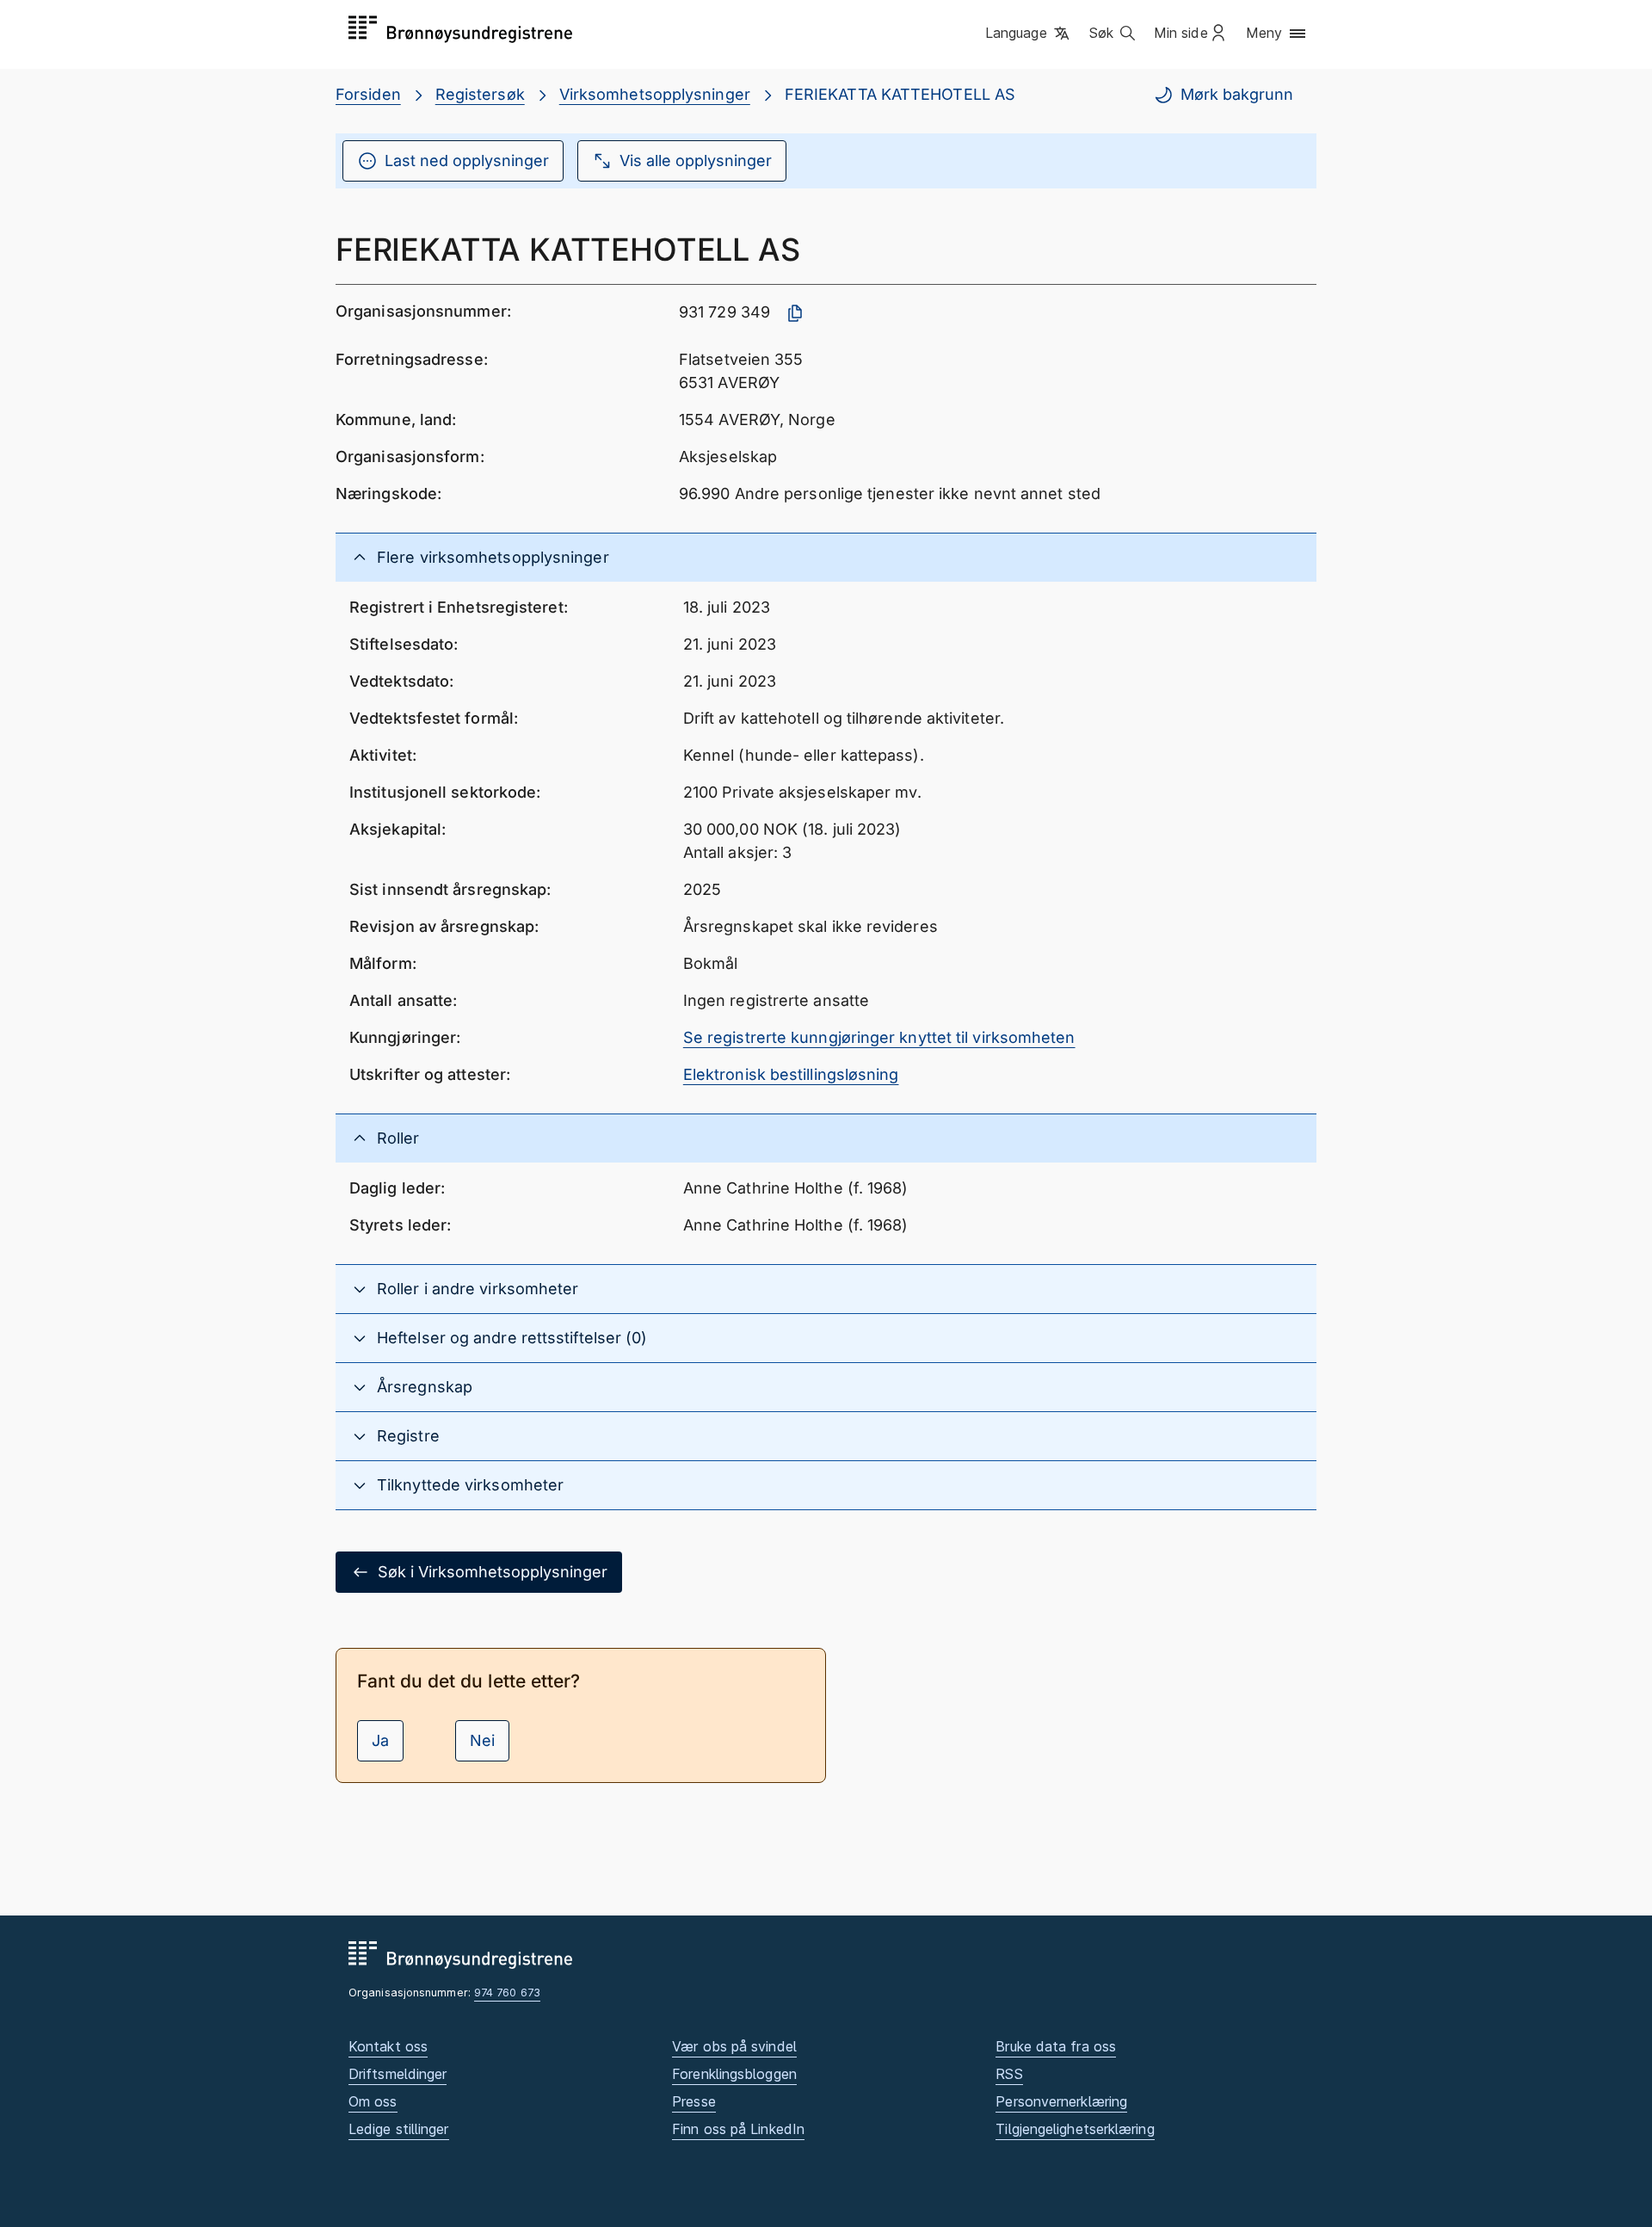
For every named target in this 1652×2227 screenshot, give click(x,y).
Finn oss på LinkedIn (738, 2129)
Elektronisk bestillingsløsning (791, 1074)
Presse (694, 2101)
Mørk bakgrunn (1237, 94)
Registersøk (480, 94)
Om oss (373, 2101)
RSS (1009, 2074)
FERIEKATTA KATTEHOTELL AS (900, 94)
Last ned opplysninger (467, 160)
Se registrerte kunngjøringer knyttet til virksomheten (879, 1037)
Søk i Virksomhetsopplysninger (493, 1572)
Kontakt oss (388, 2046)
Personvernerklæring (1061, 2101)
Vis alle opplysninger (696, 160)
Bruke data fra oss (1056, 2046)
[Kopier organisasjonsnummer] (795, 313)
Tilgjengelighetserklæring (1075, 2129)
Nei (482, 1740)
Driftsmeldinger (398, 2074)
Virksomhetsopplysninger (655, 94)
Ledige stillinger (399, 2129)
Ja (380, 1740)
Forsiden (368, 94)
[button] (1029, 34)
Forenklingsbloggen (734, 2074)
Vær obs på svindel (734, 2046)
